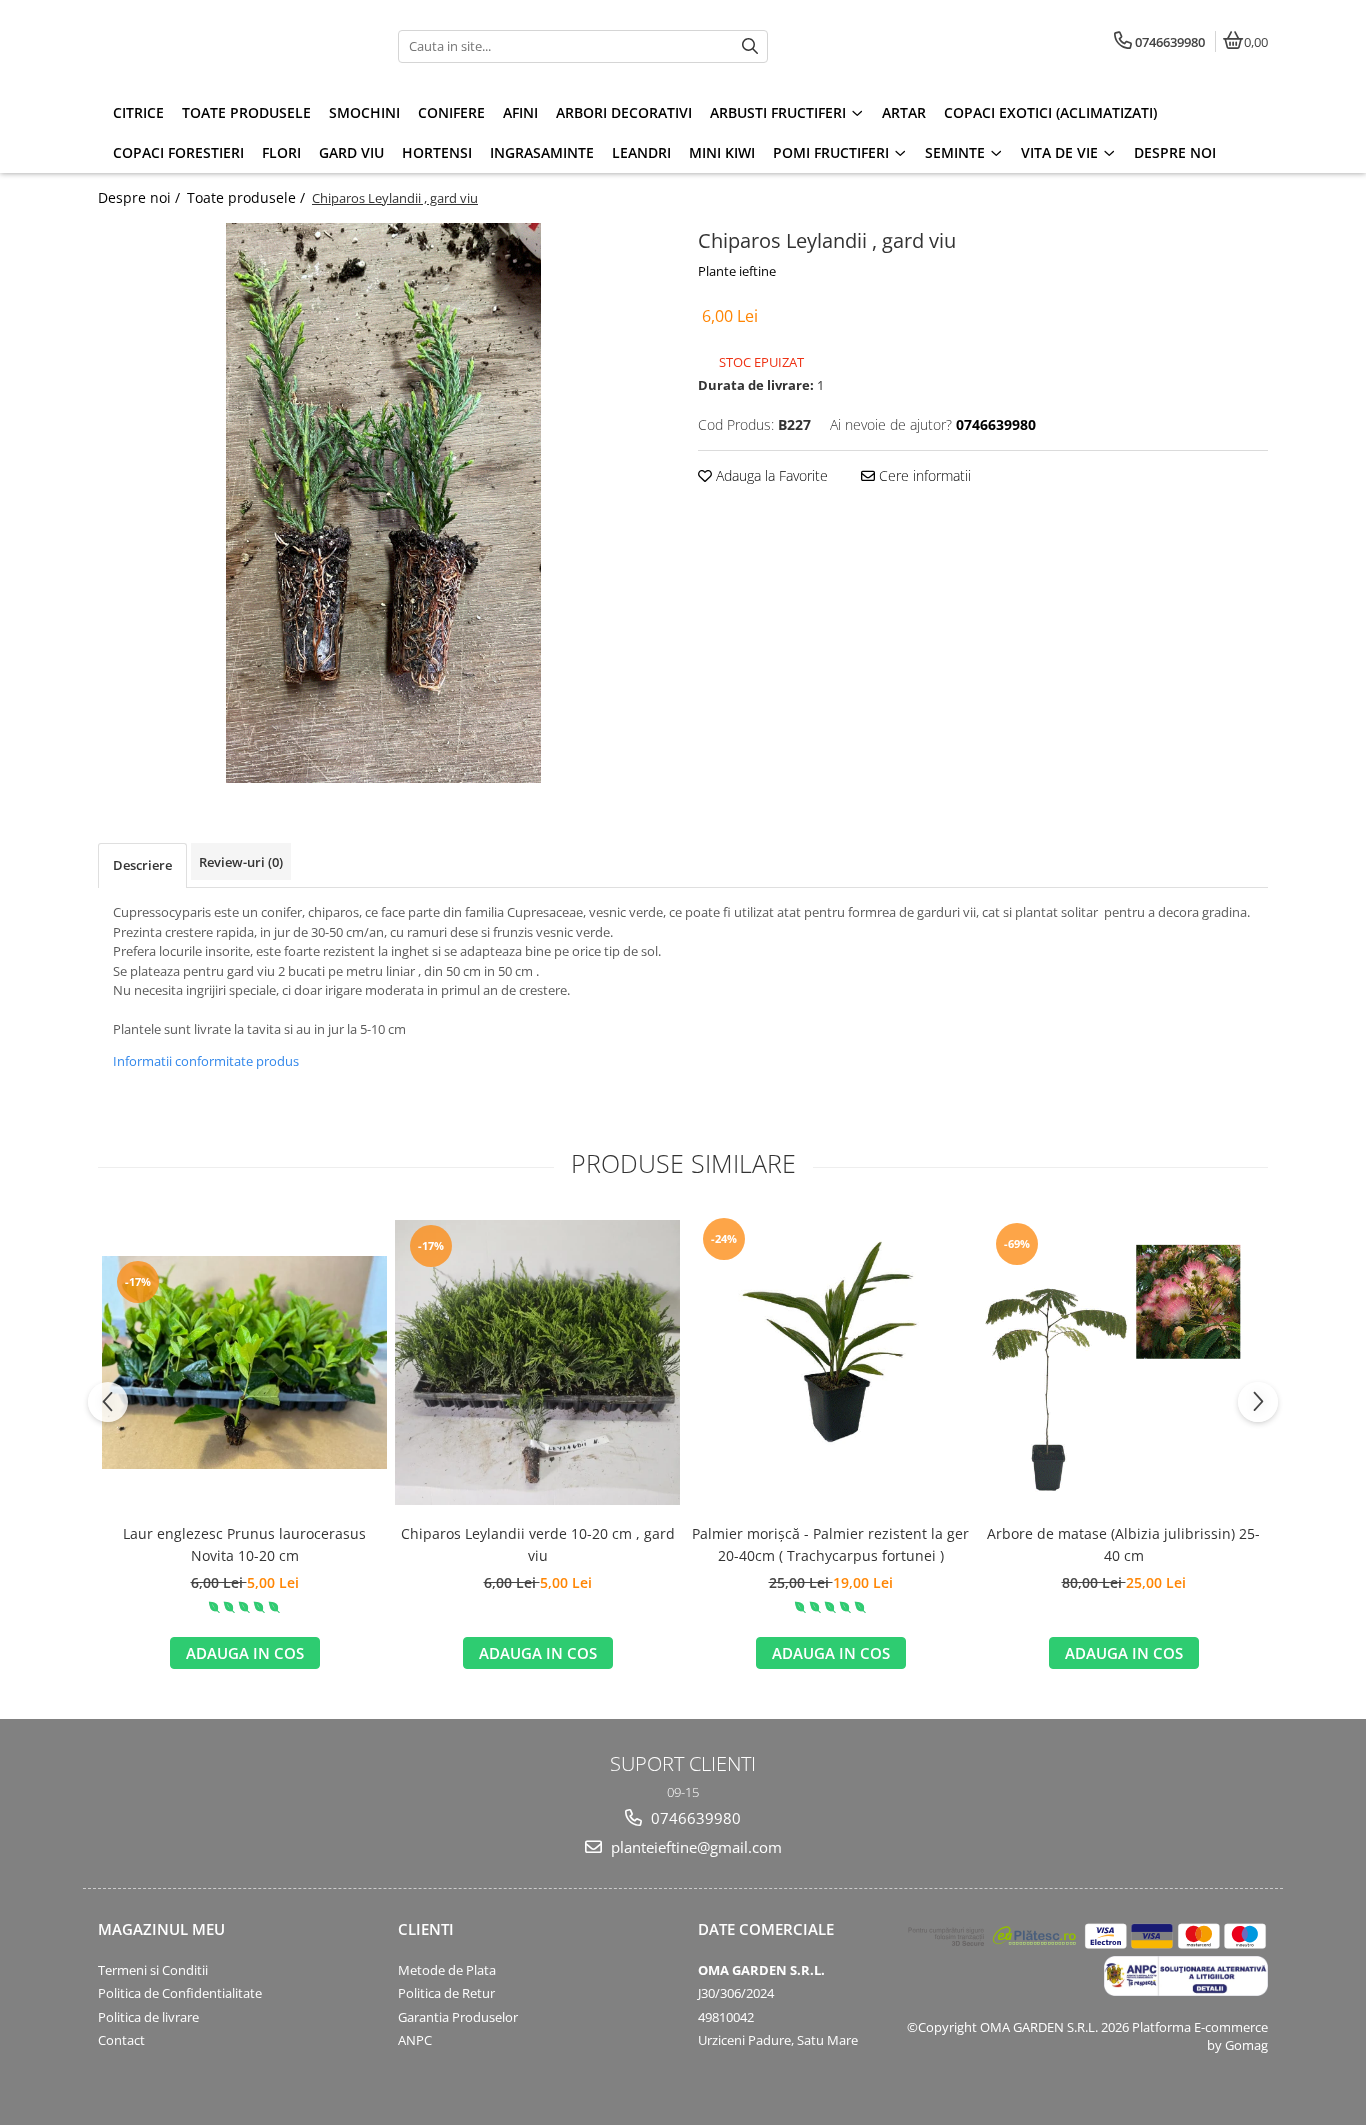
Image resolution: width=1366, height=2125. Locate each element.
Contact (121, 2040)
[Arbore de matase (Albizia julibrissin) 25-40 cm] (1123, 1363)
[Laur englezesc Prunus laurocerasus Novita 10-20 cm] (244, 1362)
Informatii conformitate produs (206, 1061)
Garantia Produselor (458, 2017)
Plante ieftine (737, 271)
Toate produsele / (248, 197)
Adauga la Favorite (770, 475)
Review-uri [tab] (241, 862)
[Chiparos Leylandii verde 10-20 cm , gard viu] (537, 1362)
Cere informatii (923, 475)
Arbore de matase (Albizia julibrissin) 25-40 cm (1123, 1544)
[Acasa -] (223, 46)
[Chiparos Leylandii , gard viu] (383, 503)
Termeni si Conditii (153, 1970)
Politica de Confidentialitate (180, 1993)
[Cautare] (750, 46)
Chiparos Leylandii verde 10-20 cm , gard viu (538, 1544)
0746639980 (694, 1818)
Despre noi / (141, 197)
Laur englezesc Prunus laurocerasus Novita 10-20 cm (244, 1544)
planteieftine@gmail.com (694, 1847)
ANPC (415, 2040)
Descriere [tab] (142, 865)
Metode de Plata (447, 1970)
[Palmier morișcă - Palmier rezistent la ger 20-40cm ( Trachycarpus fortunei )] (830, 1363)
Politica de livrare (148, 2017)
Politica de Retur (446, 1993)
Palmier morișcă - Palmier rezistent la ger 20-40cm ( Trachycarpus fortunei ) (830, 1544)
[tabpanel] (383, 503)
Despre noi (1175, 152)
